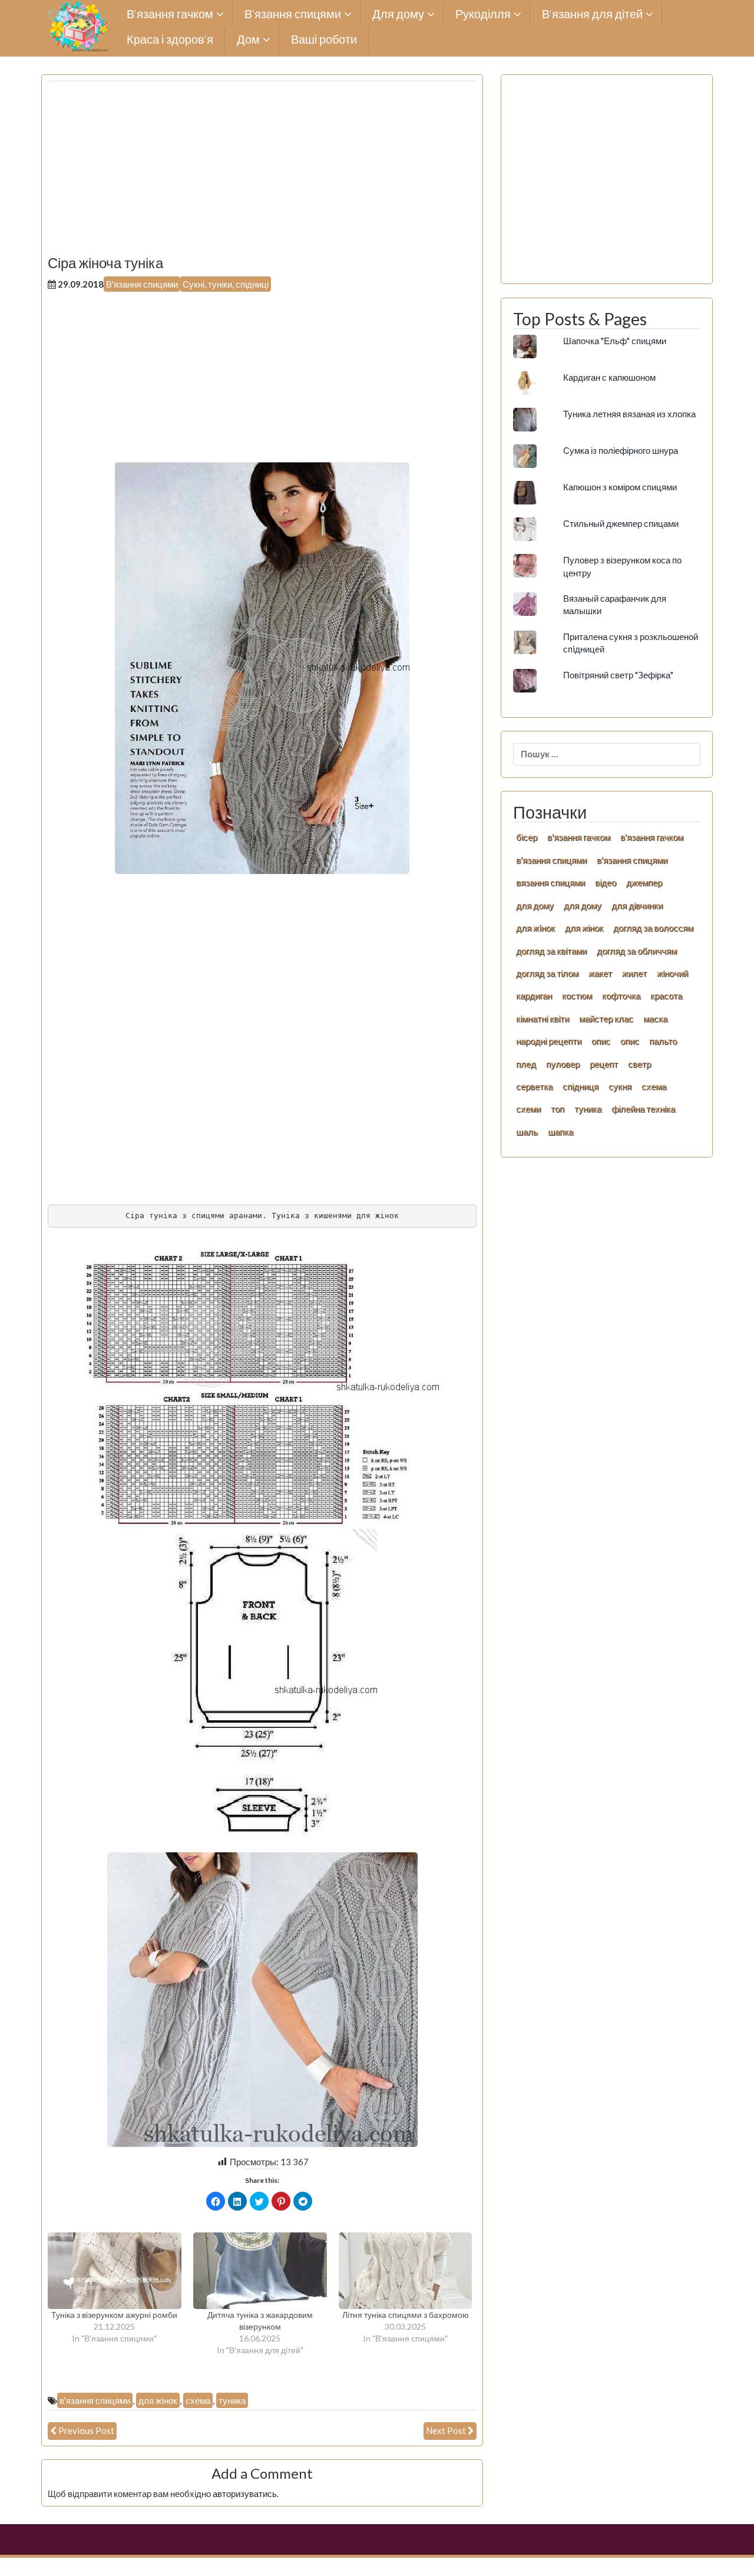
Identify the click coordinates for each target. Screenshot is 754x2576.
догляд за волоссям (653, 928)
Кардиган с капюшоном (609, 377)
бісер (527, 837)
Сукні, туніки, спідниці (226, 284)
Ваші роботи (324, 40)
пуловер (563, 1064)
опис (601, 1041)
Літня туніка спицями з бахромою (406, 2315)
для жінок (584, 928)
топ (558, 1109)
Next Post (446, 2430)
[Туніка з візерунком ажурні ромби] (115, 2271)
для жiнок (158, 2400)
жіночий (672, 973)
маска (655, 1018)
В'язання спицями (142, 284)
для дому (535, 905)
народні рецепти (549, 1041)
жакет (600, 973)
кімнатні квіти (543, 1018)
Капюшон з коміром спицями (620, 487)
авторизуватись (245, 2493)
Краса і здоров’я (170, 40)
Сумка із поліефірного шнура (621, 450)
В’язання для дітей (592, 14)
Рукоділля (483, 14)
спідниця (581, 1086)
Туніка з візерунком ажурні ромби (114, 2315)
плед (526, 1064)
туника (232, 2400)
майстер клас (606, 1018)
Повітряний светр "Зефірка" (618, 675)
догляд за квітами (551, 951)
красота (666, 995)
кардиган (534, 995)
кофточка (621, 995)
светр (639, 1064)
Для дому (398, 14)
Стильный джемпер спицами (621, 523)
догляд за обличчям (637, 951)
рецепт (604, 1064)
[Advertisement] (262, 173)
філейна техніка (643, 1109)
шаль (527, 1132)
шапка (560, 1132)
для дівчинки (637, 905)
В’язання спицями (293, 14)
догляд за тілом (547, 973)
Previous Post (86, 2430)
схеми (528, 1109)
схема (198, 2400)
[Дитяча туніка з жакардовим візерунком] (260, 2271)
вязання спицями (550, 882)
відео (606, 882)
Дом (248, 40)
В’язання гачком (170, 14)
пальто (663, 1041)
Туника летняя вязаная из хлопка (629, 414)
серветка (534, 1086)
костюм (577, 995)
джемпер (644, 882)
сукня (620, 1086)
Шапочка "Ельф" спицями (615, 341)
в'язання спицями (95, 2400)
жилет (634, 973)
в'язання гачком (579, 837)
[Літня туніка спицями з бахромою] (406, 2271)
